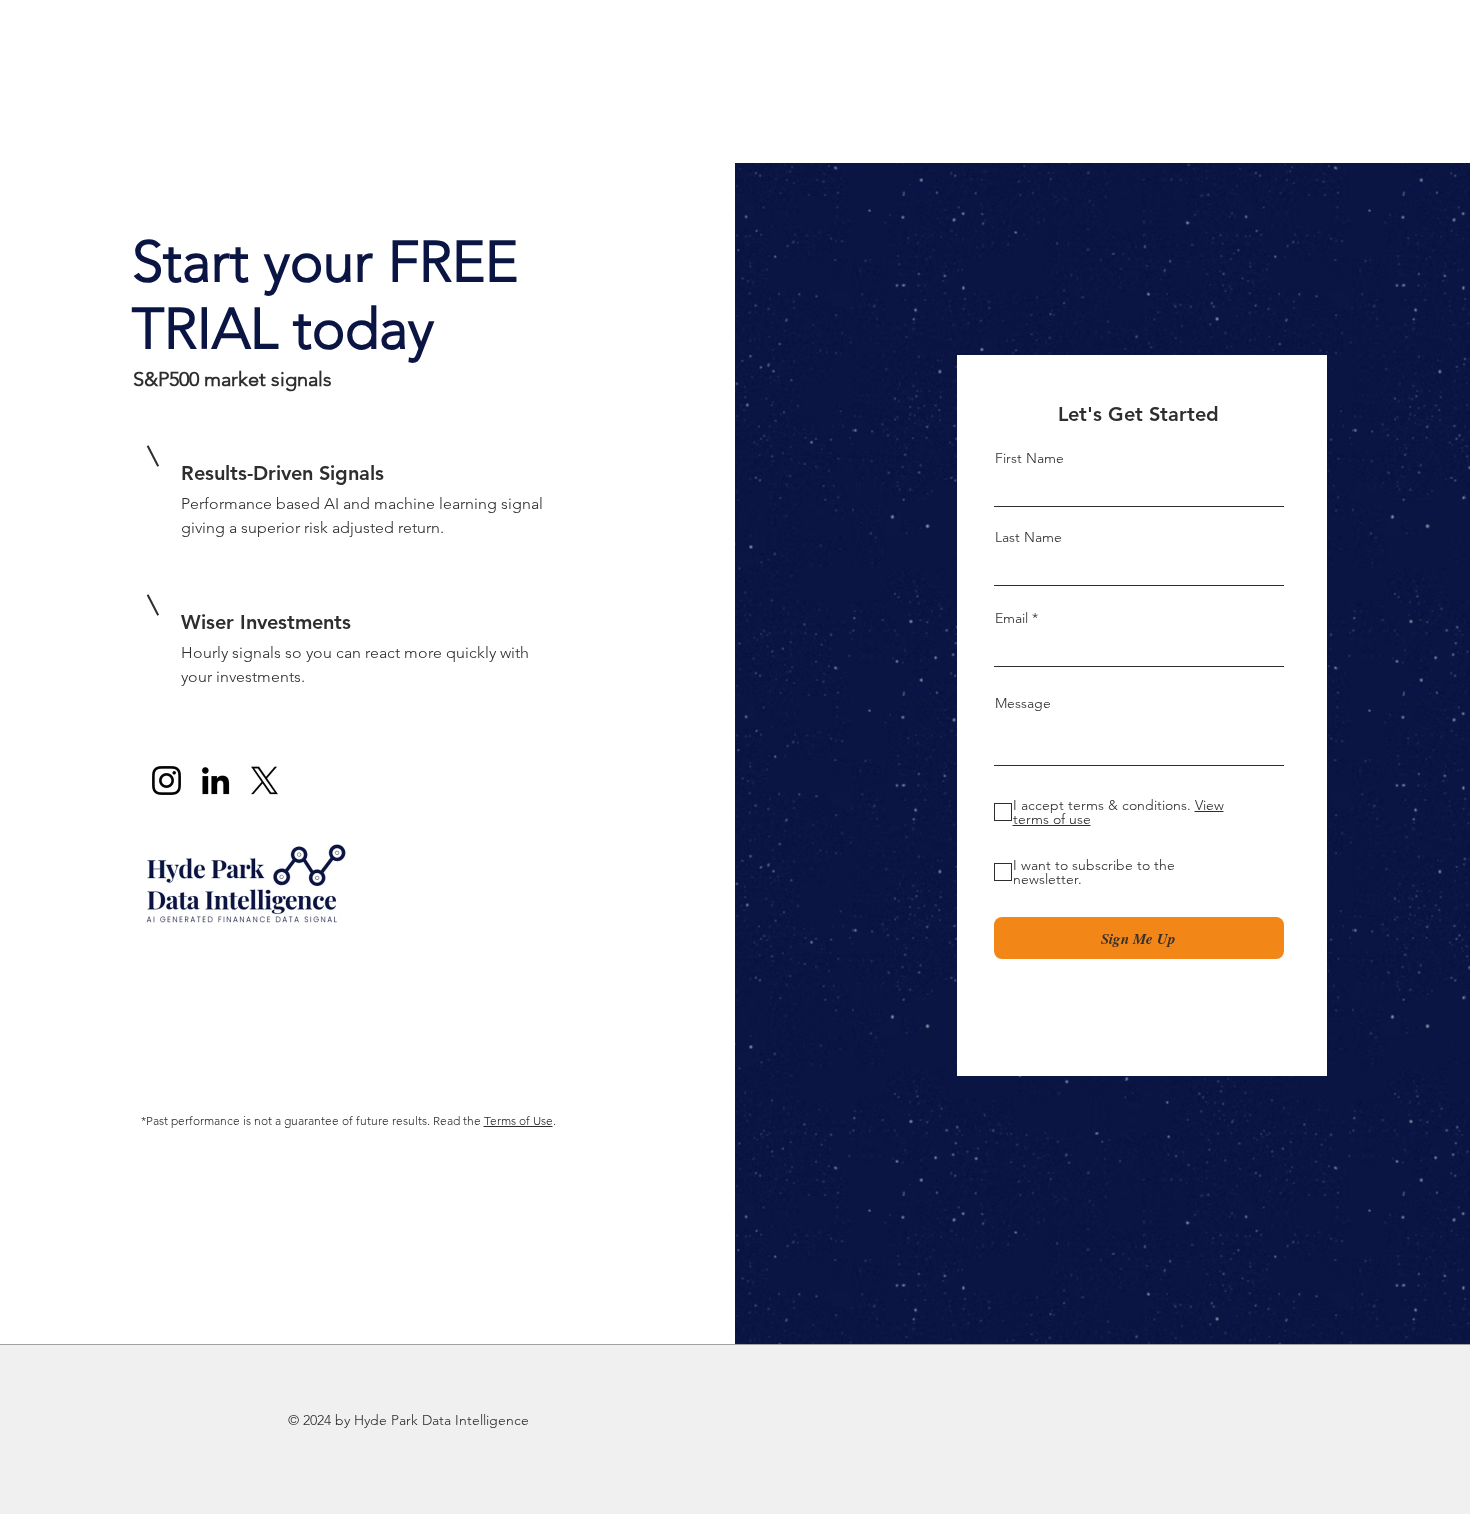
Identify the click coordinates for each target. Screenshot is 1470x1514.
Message (1023, 703)
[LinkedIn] (215, 780)
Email (1011, 618)
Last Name (1028, 537)
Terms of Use (518, 1120)
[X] (264, 780)
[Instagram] (166, 780)
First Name (1029, 458)
